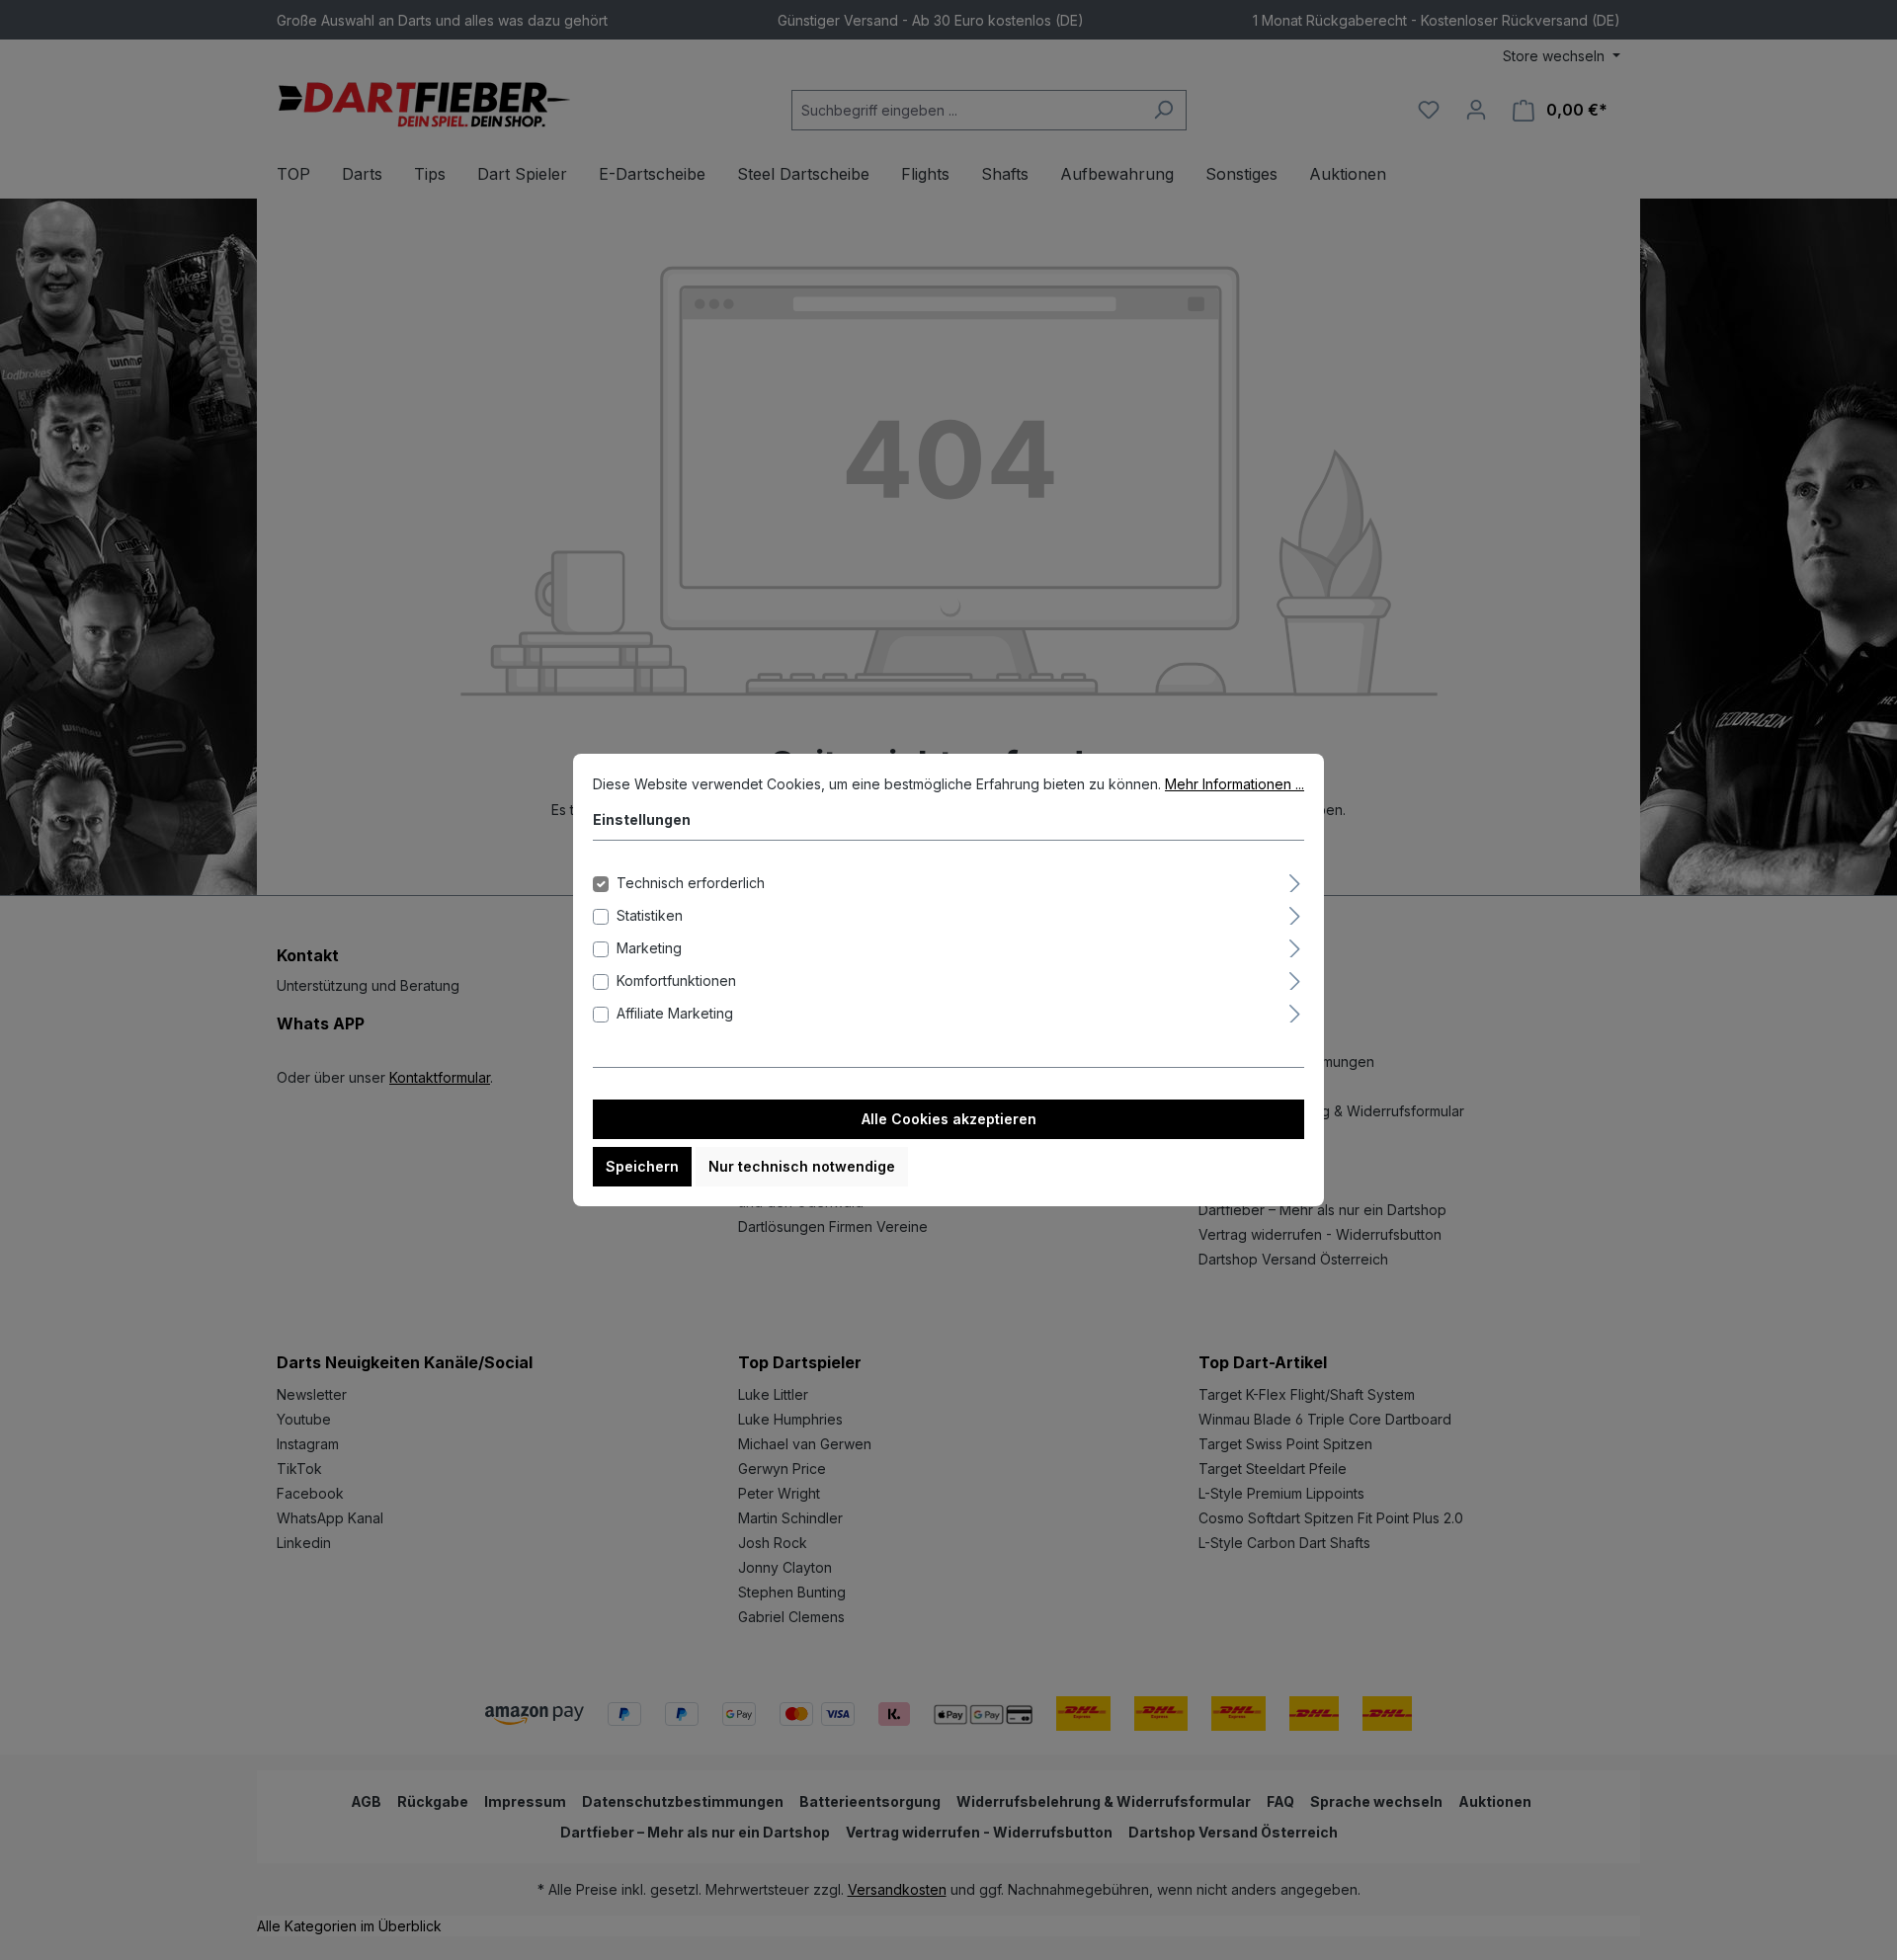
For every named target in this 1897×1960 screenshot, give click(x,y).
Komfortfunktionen (676, 980)
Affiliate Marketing (675, 1013)
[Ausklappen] (1295, 880)
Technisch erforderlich (691, 883)
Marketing (649, 948)
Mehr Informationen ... (1235, 784)
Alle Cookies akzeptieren (949, 1119)
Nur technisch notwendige (802, 1166)
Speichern (642, 1166)
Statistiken (650, 915)
